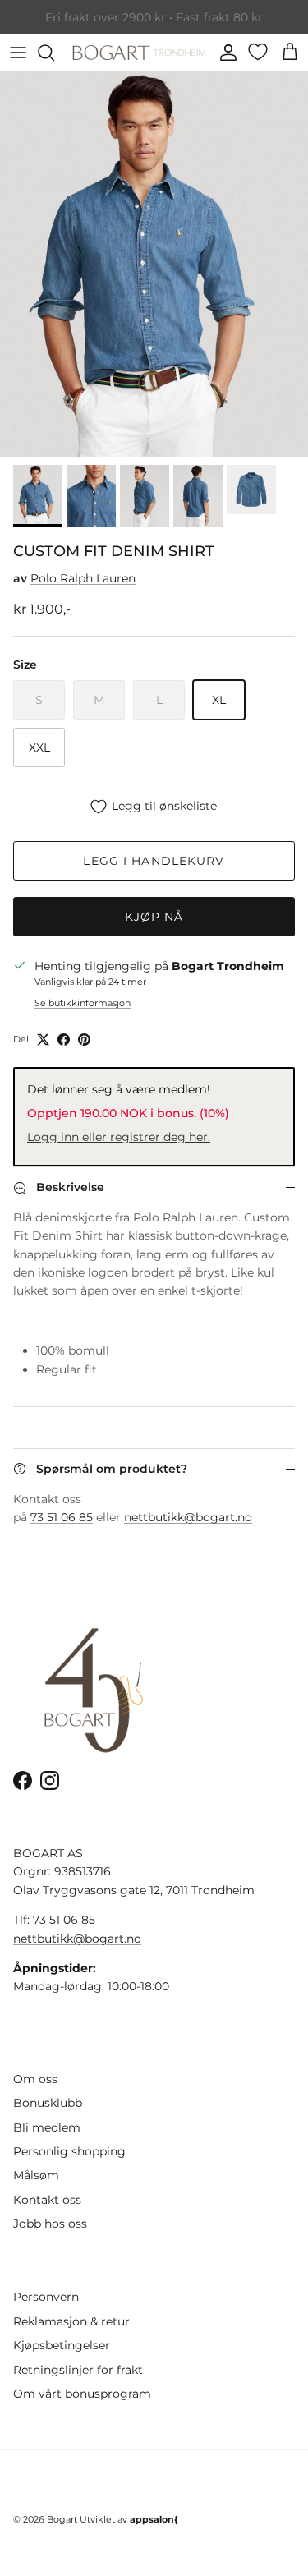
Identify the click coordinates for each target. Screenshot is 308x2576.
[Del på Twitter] (43, 1040)
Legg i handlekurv (154, 861)
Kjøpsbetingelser (62, 2345)
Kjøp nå (154, 917)
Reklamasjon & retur (71, 2321)
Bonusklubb (48, 2103)
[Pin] (84, 1040)
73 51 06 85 (62, 1517)
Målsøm (36, 2175)
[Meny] (18, 53)
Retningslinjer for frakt (78, 2370)
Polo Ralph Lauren (83, 578)
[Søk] (54, 53)
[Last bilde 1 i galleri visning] (154, 264)
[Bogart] (139, 53)
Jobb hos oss (50, 2224)
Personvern (46, 2297)
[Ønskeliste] (260, 52)
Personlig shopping (69, 2151)
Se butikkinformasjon (83, 1003)
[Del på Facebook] (64, 1040)
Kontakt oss (47, 2200)
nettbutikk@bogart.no (188, 1517)
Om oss (35, 2079)
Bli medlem (47, 2127)
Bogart (62, 2519)
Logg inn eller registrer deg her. (119, 1137)
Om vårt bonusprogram (82, 2394)
